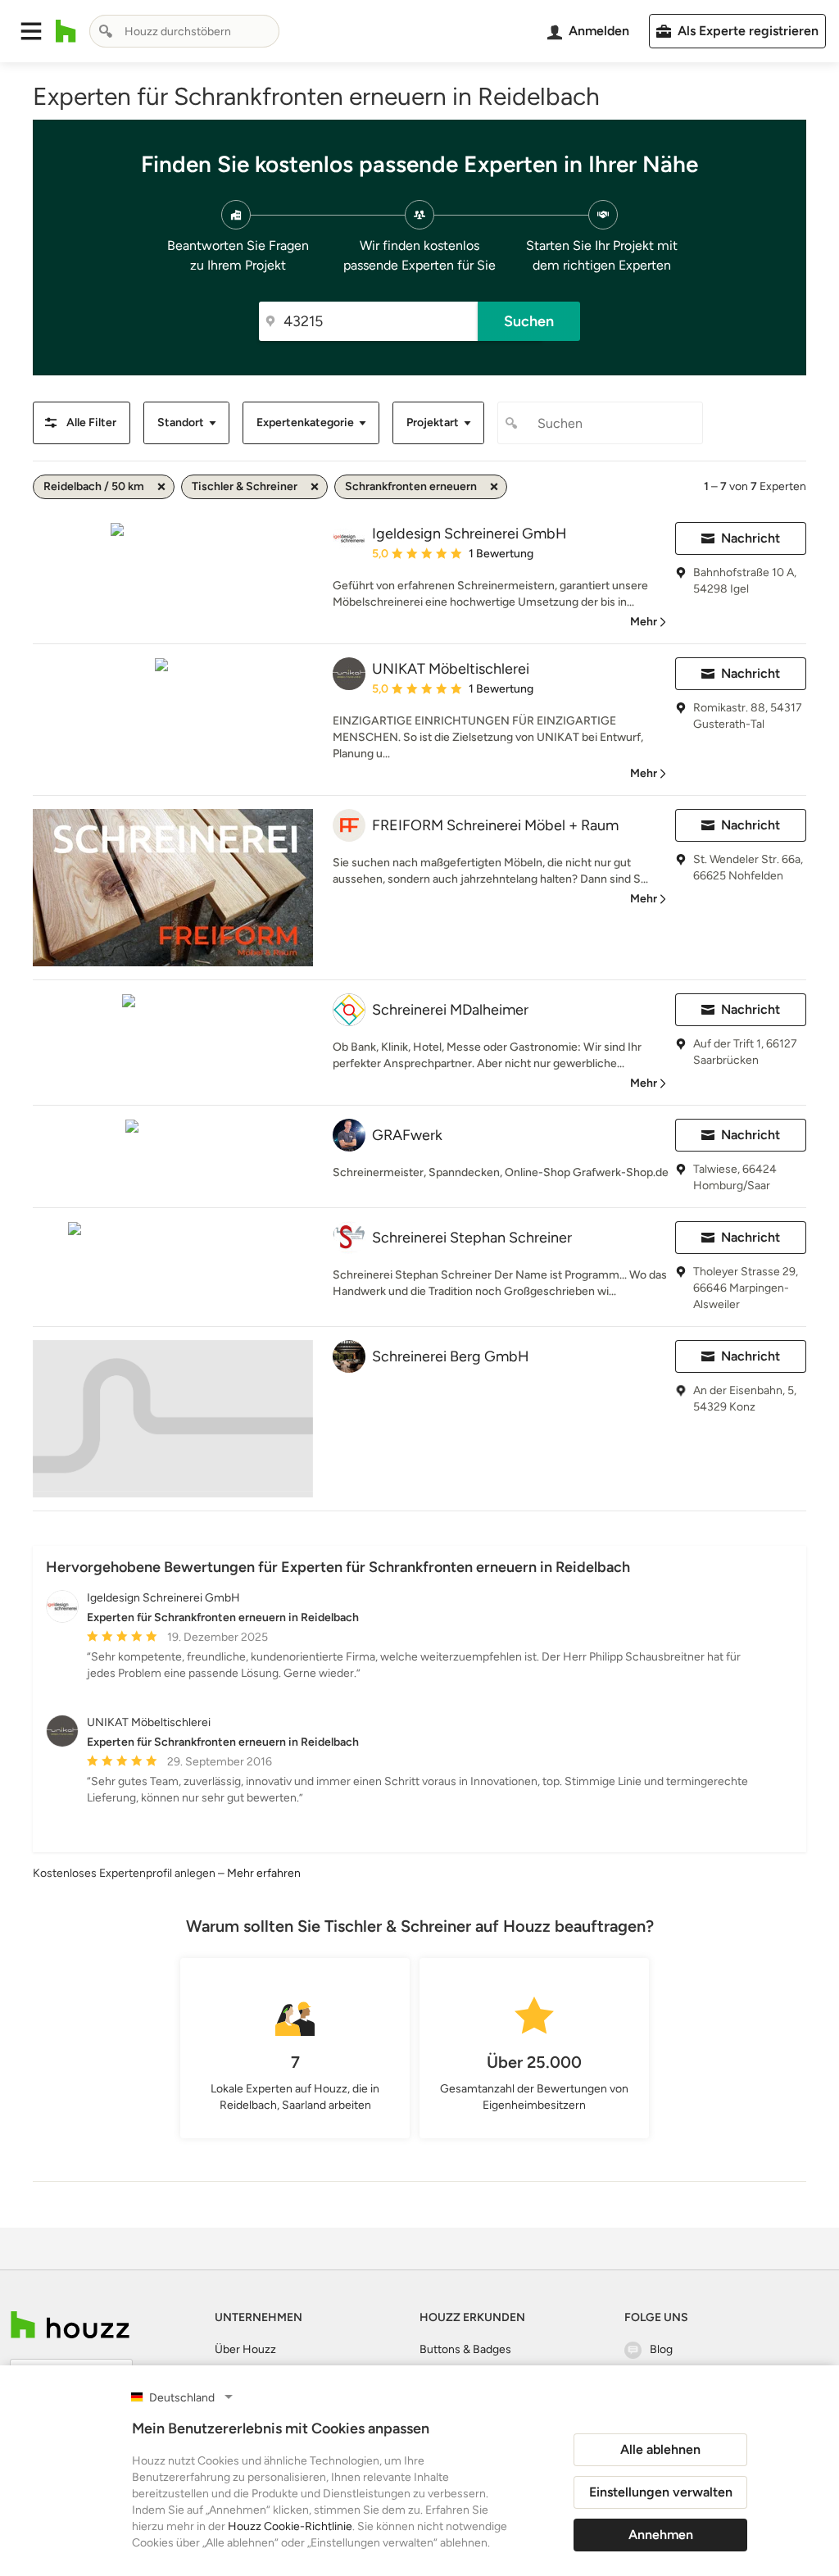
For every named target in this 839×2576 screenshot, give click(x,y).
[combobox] (184, 31)
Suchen (529, 321)
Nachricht (751, 538)
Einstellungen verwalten (661, 2492)
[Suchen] (106, 31)
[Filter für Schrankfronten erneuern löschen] (494, 487)
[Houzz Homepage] (66, 31)
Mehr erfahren (264, 1873)
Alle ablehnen (660, 2449)
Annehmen (661, 2535)
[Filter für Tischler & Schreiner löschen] (315, 487)
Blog (661, 2349)
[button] (31, 31)
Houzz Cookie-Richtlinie (290, 2526)
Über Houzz (245, 2349)
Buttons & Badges (465, 2349)
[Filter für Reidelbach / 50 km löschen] (161, 487)
